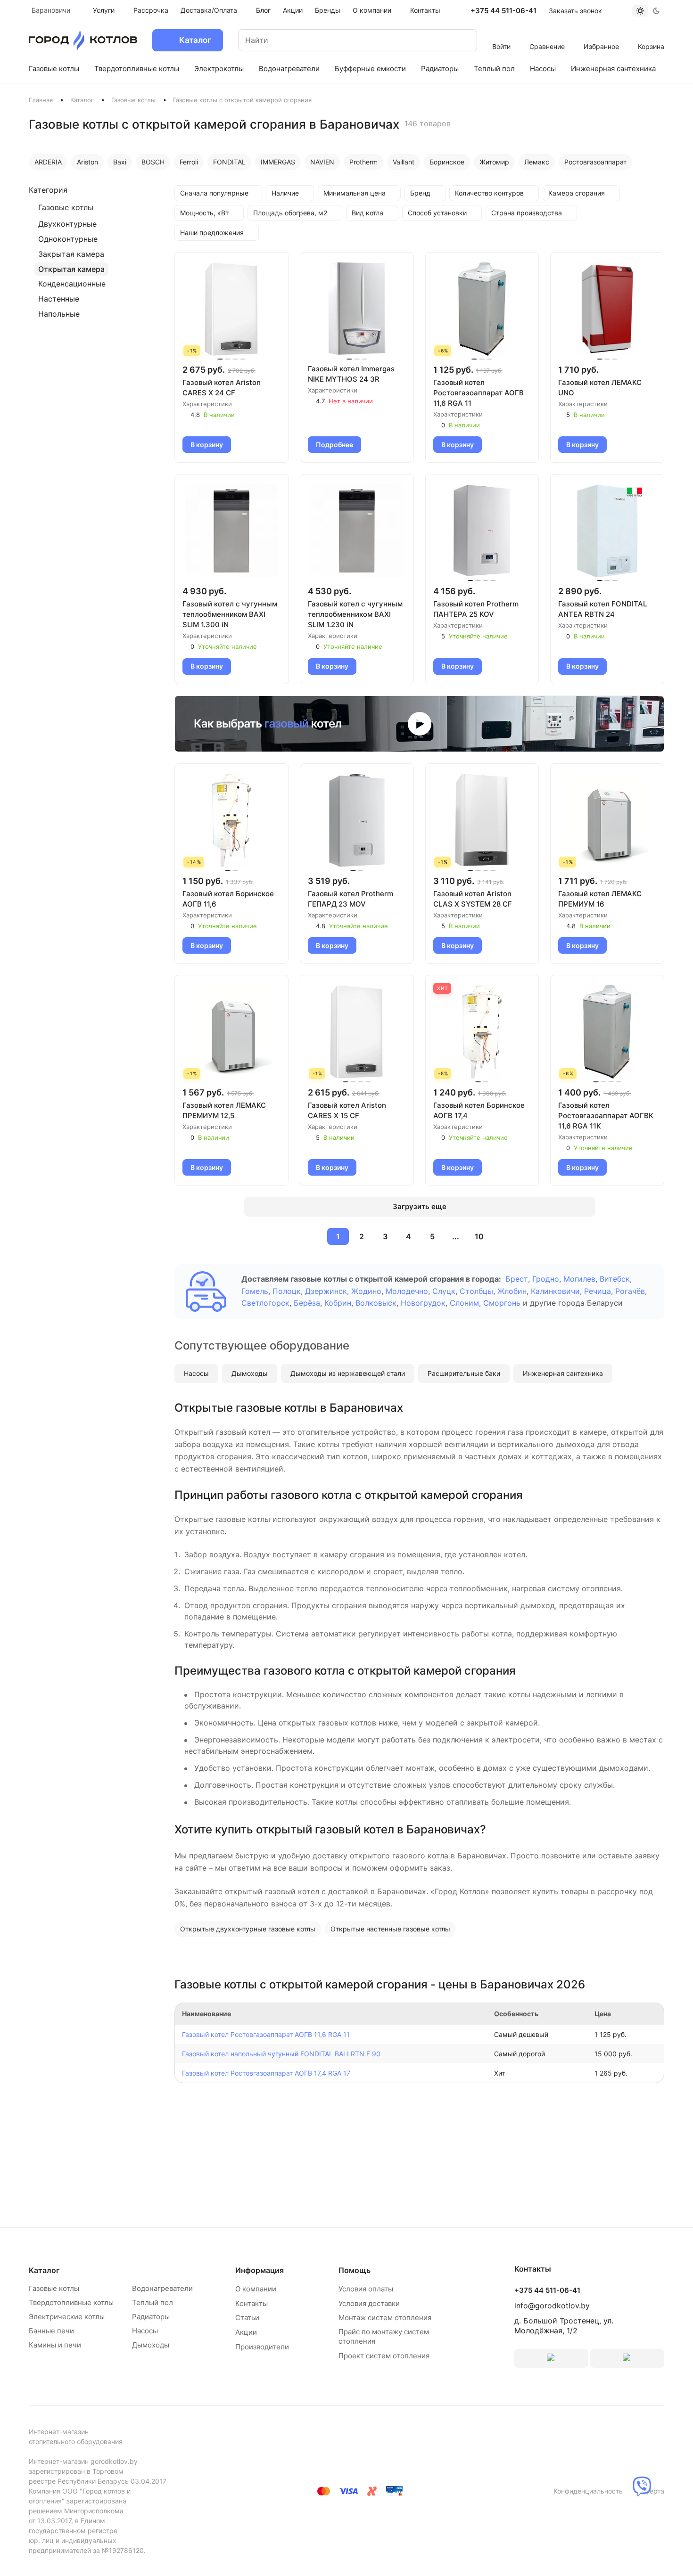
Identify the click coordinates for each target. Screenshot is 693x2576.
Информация (260, 2270)
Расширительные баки (464, 1373)
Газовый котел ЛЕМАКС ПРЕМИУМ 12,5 (224, 1110)
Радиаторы (151, 2317)
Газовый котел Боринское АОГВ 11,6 (228, 899)
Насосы (196, 1373)
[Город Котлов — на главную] (83, 40)
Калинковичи (555, 1291)
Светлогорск (265, 1303)
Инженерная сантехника (563, 1373)
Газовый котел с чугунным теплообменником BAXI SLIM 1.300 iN (230, 614)
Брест (517, 1279)
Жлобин (512, 1291)
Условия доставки (369, 2303)
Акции (246, 2332)
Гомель (255, 1291)
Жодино (366, 1291)
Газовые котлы (133, 100)
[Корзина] (651, 34)
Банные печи (51, 2331)
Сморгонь (502, 1303)
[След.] (502, 1236)
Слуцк (444, 1291)
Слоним (464, 1303)
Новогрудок (423, 1303)
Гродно (546, 1279)
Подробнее (334, 445)
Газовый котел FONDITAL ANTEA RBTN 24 (602, 609)
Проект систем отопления (384, 2356)
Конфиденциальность (588, 2491)
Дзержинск (326, 1291)
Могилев (579, 1279)
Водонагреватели (162, 2288)
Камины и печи (55, 2345)
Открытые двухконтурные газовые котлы (248, 1929)
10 (479, 1236)
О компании (256, 2289)
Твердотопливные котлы (71, 2302)
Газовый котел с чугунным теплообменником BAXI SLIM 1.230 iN (355, 614)
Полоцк (287, 1291)
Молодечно (407, 1291)
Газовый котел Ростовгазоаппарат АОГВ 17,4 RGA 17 (266, 2073)
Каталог (82, 100)
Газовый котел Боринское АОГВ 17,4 (479, 1110)
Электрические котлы (67, 2317)
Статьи (247, 2318)
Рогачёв (630, 1291)
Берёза (307, 1303)
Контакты (252, 2303)
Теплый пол (153, 2302)
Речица (598, 1291)
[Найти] (461, 40)
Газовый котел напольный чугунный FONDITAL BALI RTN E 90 (281, 2054)
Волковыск (376, 1303)
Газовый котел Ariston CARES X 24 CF (222, 388)
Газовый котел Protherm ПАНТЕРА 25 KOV (476, 609)
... (456, 1236)
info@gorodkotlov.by (552, 2306)
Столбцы (476, 1291)
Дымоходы (250, 1373)
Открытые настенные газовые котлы (390, 1929)
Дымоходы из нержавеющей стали (348, 1373)
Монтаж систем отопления (385, 2318)
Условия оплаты (366, 2289)
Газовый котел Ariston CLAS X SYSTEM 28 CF (473, 899)
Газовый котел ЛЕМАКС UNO (600, 388)
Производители (262, 2347)
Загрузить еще (420, 1206)
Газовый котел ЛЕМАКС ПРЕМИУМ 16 (600, 899)
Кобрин (338, 1303)
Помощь (355, 2270)
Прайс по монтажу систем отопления (384, 2336)
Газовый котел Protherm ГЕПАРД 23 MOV (351, 899)
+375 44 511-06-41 (503, 11)
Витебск (615, 1279)
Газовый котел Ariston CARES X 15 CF (347, 1110)
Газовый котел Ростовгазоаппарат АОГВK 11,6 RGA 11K (606, 1116)
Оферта (652, 2491)
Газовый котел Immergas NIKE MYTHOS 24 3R (351, 374)
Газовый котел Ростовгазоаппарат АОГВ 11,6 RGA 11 (478, 393)
